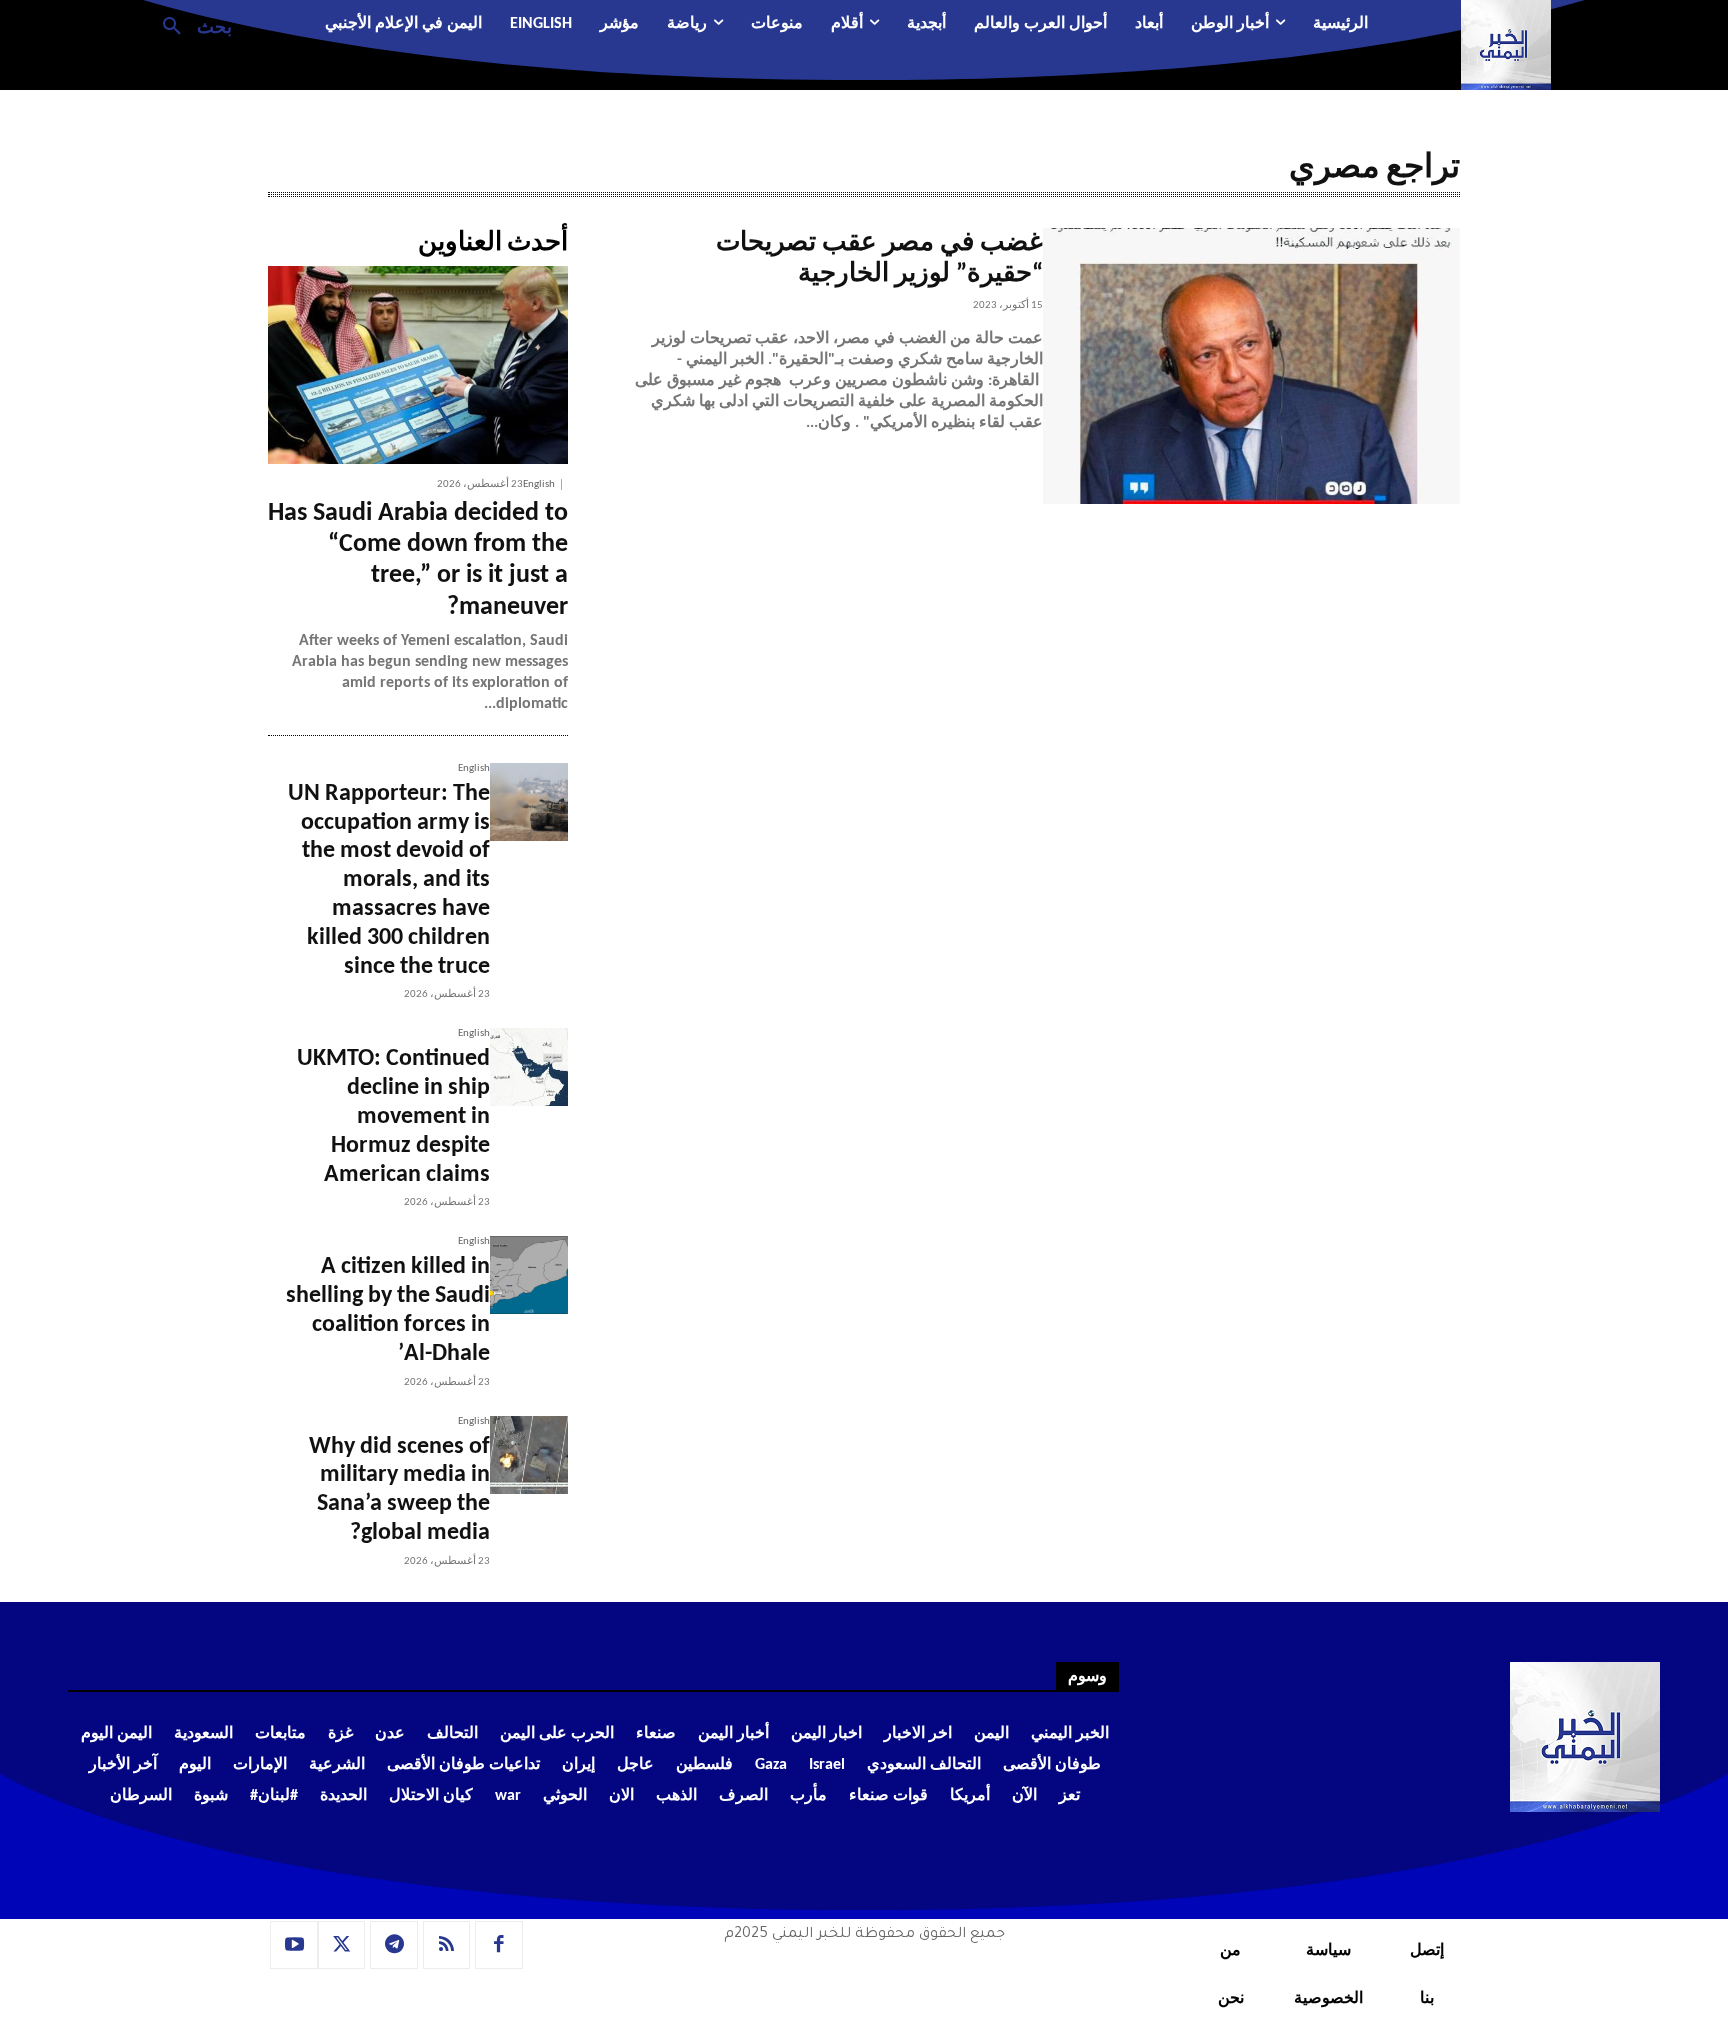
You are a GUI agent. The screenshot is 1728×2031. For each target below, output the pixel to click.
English (539, 484)
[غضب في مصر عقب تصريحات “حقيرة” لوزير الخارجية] (1251, 366)
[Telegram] (394, 1945)
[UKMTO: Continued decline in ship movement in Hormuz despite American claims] (529, 1067)
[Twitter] (342, 1945)
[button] (189, 25)
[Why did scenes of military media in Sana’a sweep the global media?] (529, 1455)
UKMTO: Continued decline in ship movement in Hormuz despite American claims (393, 1116)
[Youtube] (294, 1945)
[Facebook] (499, 1945)
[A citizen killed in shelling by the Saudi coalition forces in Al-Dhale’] (529, 1275)
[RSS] (447, 1945)
